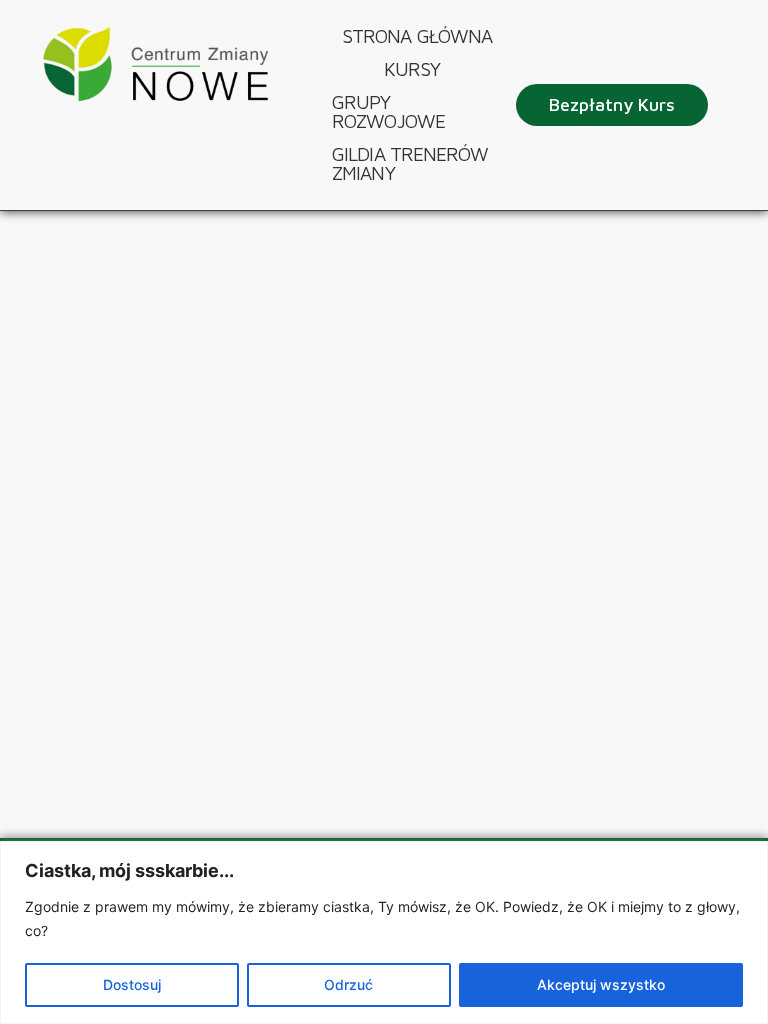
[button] (417, 69)
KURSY (412, 69)
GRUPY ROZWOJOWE (388, 111)
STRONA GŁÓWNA (417, 36)
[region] (384, 932)
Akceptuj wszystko (601, 984)
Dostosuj (132, 984)
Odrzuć (348, 984)
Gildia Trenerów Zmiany (410, 163)
